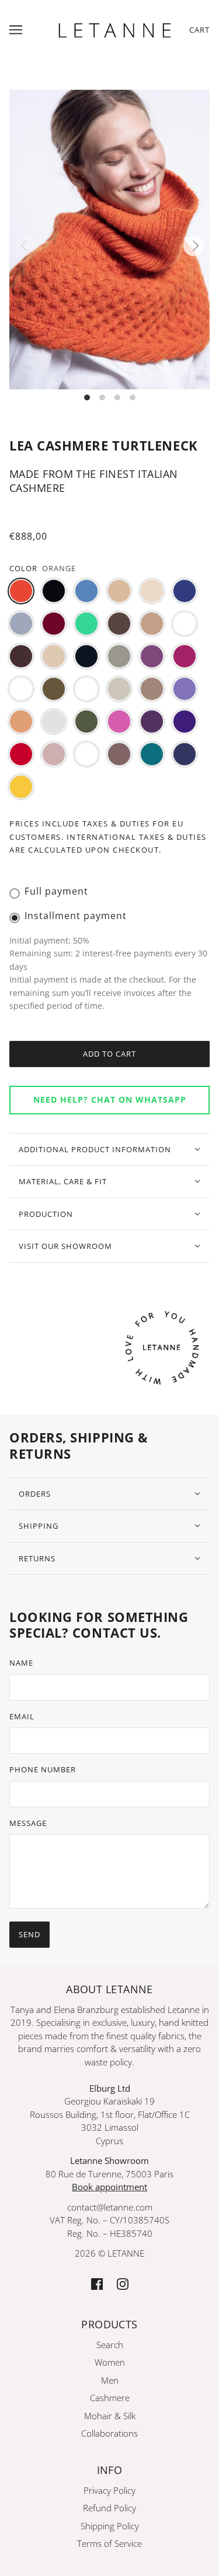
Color (23, 568)
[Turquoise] (152, 754)
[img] (97, 2283)
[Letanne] (115, 29)
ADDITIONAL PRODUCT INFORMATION (95, 1149)
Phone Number (43, 1769)
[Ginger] (21, 689)
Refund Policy (109, 2508)
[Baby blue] (86, 591)
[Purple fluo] (185, 722)
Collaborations (109, 2433)
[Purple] (152, 722)
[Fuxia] (185, 656)
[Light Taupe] (152, 689)
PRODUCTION (46, 1214)
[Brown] (119, 624)
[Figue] (152, 656)
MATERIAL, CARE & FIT (63, 1181)
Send (29, 1934)
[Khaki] (54, 689)
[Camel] (152, 624)
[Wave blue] (185, 754)
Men (110, 2380)
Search (110, 2345)
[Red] (21, 754)
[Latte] (86, 689)
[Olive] (86, 722)
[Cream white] (54, 656)
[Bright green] (86, 624)
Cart (199, 30)
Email (22, 1716)
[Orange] (21, 591)
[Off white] (54, 722)
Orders (35, 1494)
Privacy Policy (109, 2490)
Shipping (39, 1526)
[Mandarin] (21, 722)
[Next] (194, 246)
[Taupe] (119, 754)
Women (110, 2362)
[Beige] (119, 591)
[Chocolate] (21, 656)
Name (21, 1663)
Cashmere (110, 2398)
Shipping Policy (110, 2526)
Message (28, 1823)
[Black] (54, 591)
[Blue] (185, 591)
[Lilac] (185, 689)
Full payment (56, 891)
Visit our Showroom (65, 1246)
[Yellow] (21, 787)
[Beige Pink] (152, 591)
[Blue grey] (21, 624)
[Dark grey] (119, 656)
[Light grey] (119, 689)
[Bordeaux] (54, 624)
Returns (37, 1558)
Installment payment (76, 916)
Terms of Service (109, 2543)
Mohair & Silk (110, 2416)
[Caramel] (185, 624)
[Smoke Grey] (86, 754)
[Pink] (119, 722)
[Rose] (54, 754)
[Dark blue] (86, 656)
